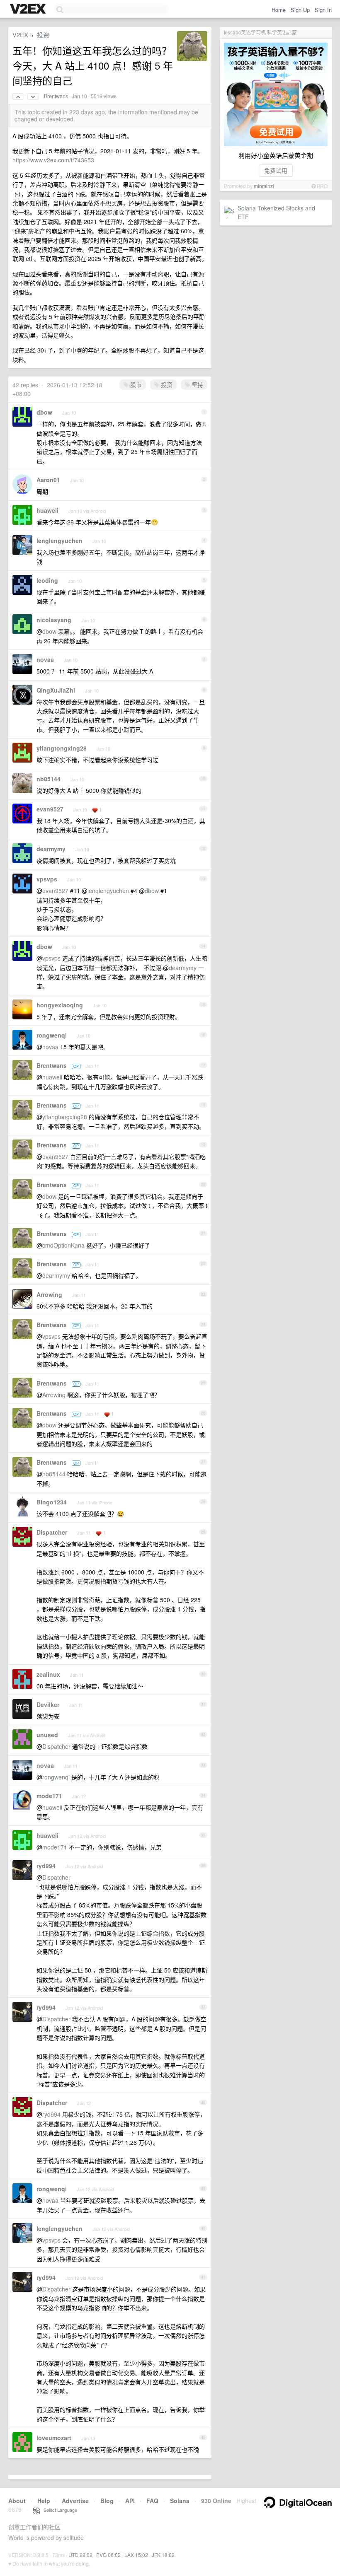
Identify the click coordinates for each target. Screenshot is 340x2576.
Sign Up (300, 10)
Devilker (48, 1704)
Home (279, 10)
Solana (180, 2501)
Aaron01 (48, 480)
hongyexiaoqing (60, 1005)
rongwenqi (52, 1035)
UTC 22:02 (80, 2555)
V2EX (20, 35)
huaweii (47, 510)
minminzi (264, 186)
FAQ (152, 2501)
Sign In (323, 10)
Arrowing (49, 1294)
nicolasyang (54, 620)
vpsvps (47, 879)
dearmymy (51, 849)
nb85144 (49, 779)
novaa (45, 659)
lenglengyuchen (59, 541)
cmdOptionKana (63, 1245)
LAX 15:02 (136, 2555)
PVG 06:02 (108, 2555)
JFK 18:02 (163, 2555)
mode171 (49, 1796)
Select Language (58, 2510)
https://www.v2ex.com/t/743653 (53, 160)
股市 (135, 384)
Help (44, 2501)
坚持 (197, 384)
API (130, 2501)
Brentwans (56, 96)
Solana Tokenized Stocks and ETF (276, 212)
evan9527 (50, 809)
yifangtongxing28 (62, 748)
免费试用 (276, 170)
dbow (44, 412)
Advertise (75, 2501)
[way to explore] (29, 10)
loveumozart (54, 2438)
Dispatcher (52, 1532)
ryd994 (46, 1866)
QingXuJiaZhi (56, 690)
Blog (107, 2501)
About (17, 2501)
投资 (43, 35)
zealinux (48, 1674)
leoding (47, 580)
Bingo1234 (52, 1502)
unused (47, 1735)
